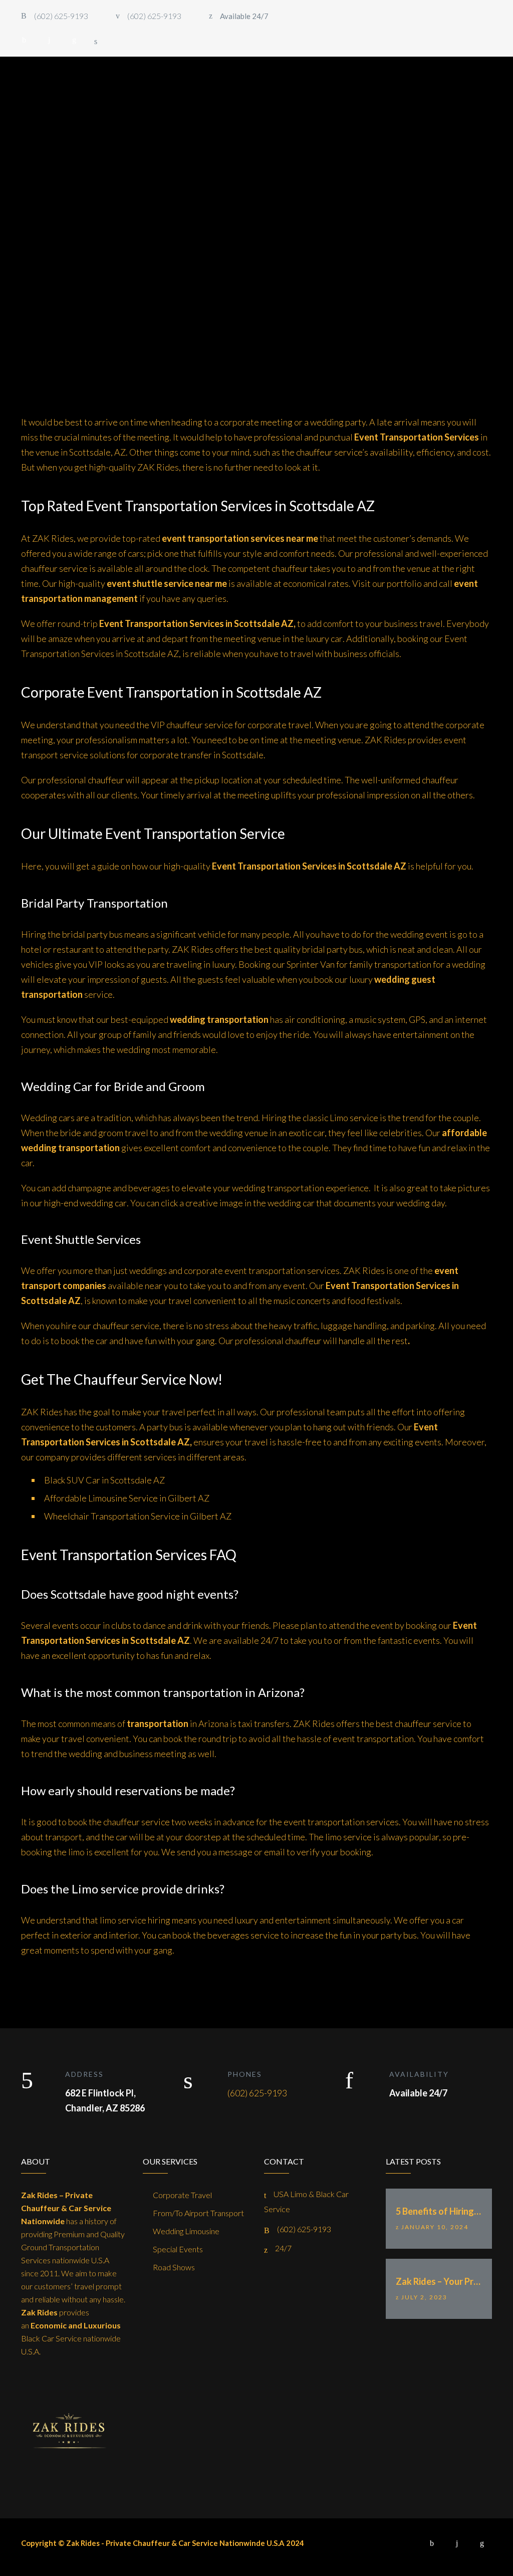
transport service (55, 755)
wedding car (103, 1203)
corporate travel (280, 725)
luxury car (324, 638)
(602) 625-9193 (257, 2093)
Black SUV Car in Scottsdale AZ (104, 1480)
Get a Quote (453, 117)
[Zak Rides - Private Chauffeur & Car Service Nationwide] (80, 118)
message (235, 1852)
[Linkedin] (74, 40)
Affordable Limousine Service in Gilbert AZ (127, 1498)
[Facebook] (24, 40)
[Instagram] (49, 40)
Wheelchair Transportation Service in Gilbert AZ (138, 1516)
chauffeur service (54, 568)
